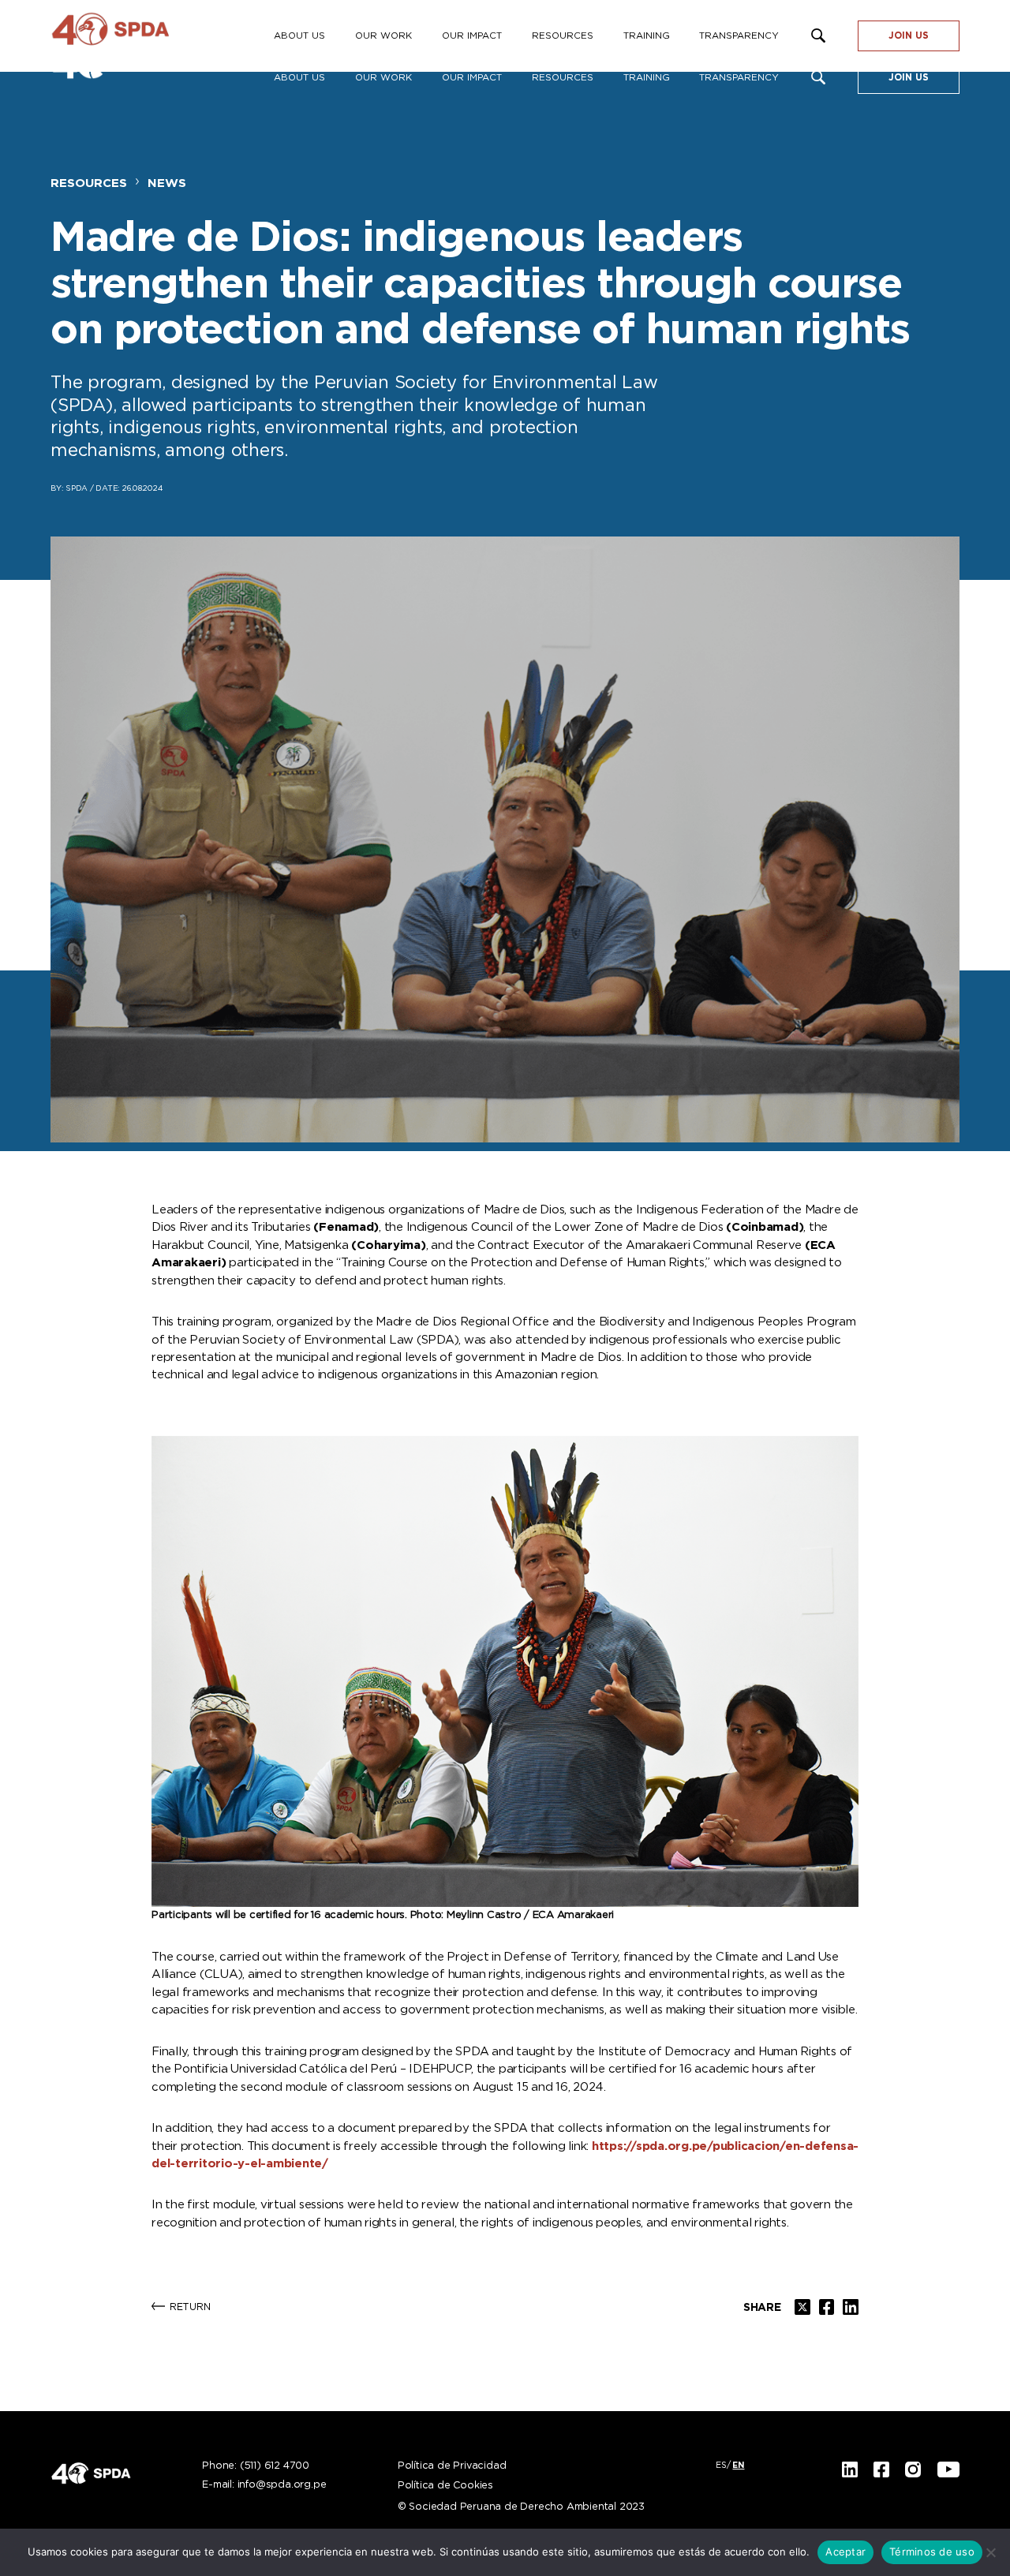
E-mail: (264, 2485)
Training (647, 78)
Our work (383, 78)
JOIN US (909, 78)
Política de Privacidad (452, 2466)
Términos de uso (932, 2552)
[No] (990, 2552)
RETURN (190, 2307)
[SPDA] (137, 36)
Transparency (739, 78)
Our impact (472, 78)
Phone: (256, 2466)
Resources (563, 78)
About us (299, 78)
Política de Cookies (445, 2486)
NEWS (167, 183)
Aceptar (845, 2552)
